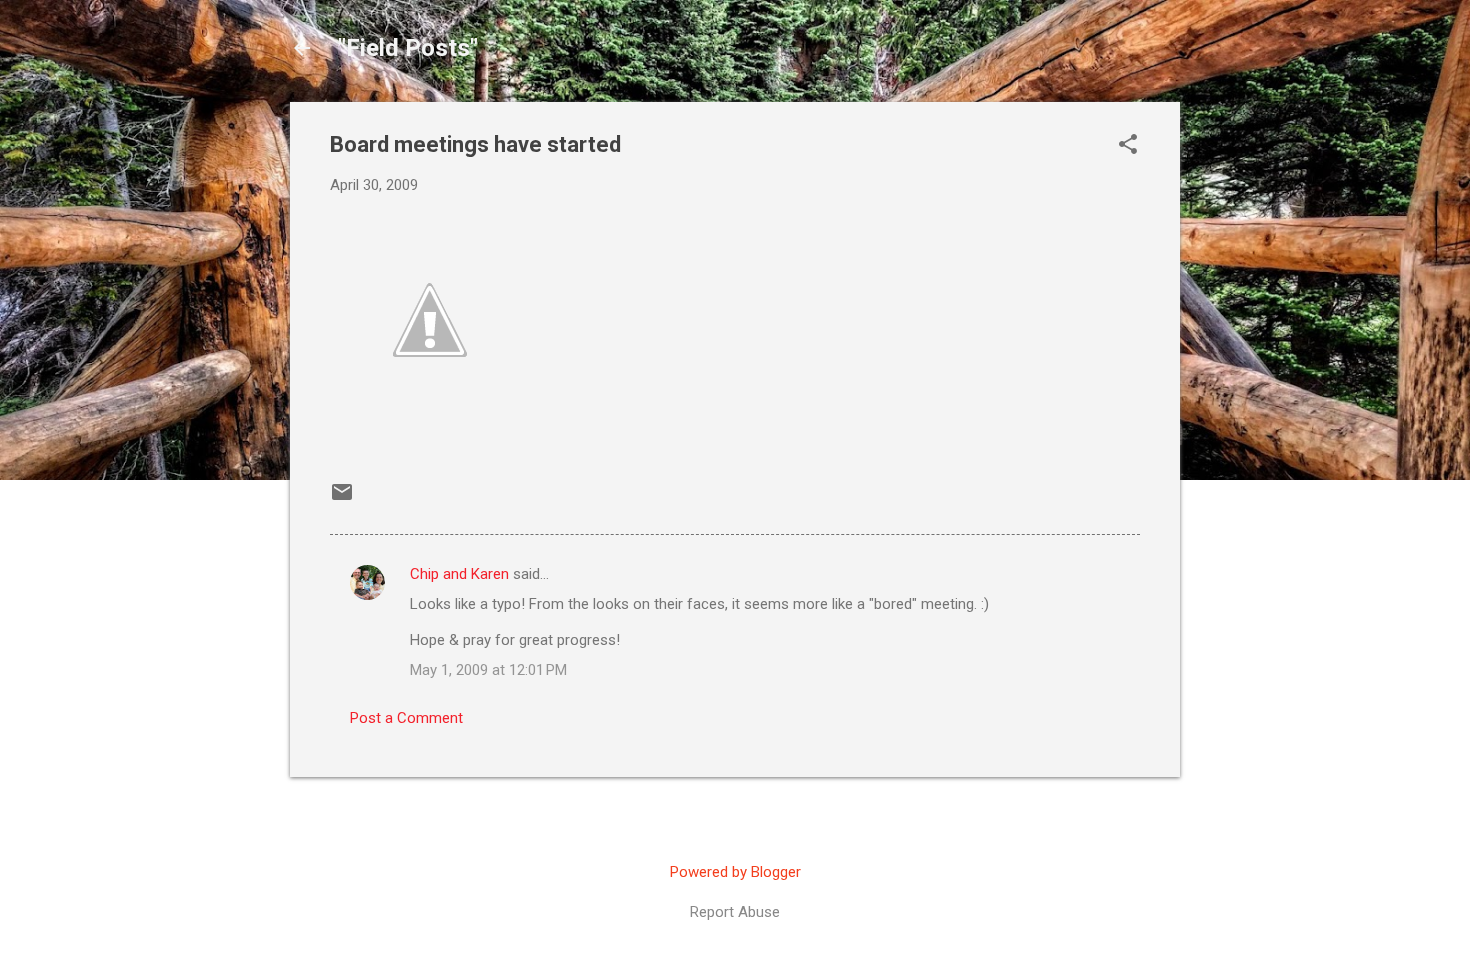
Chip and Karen (459, 574)
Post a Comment (406, 718)
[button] (1128, 146)
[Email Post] (342, 499)
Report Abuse (735, 912)
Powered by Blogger (735, 872)
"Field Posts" (408, 48)
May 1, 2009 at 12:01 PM (488, 670)
